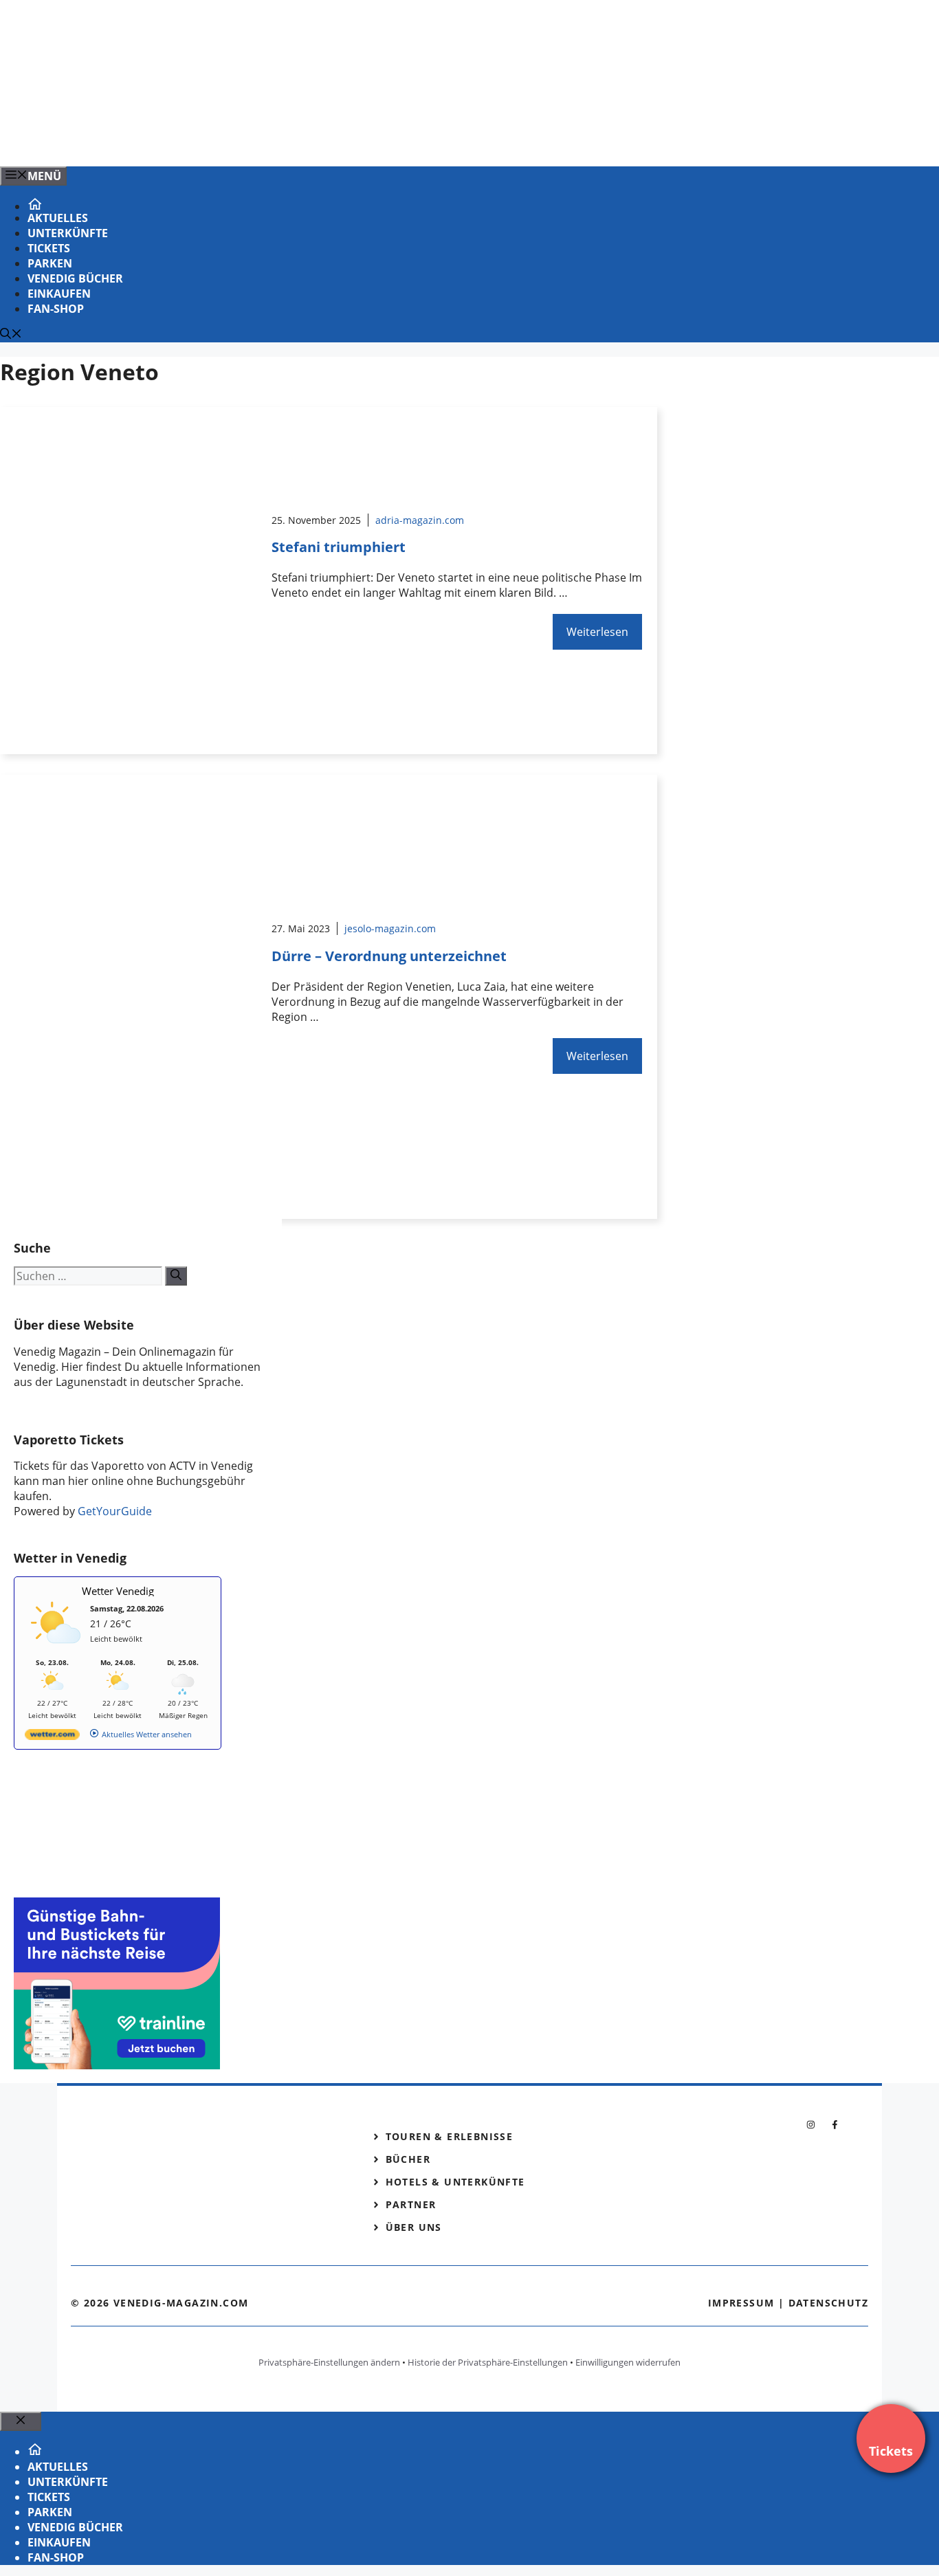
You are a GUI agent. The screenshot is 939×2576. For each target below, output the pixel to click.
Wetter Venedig (118, 1591)
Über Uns (414, 2227)
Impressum (741, 2303)
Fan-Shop (56, 309)
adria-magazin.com (420, 520)
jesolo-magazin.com (390, 928)
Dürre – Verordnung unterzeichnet (389, 956)
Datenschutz (828, 2303)
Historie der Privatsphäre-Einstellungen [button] (488, 2362)
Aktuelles (58, 218)
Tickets (49, 248)
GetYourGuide (115, 1511)
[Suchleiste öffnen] (11, 335)
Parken (50, 263)
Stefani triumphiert (339, 547)
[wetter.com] (52, 1737)
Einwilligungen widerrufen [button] (628, 2362)
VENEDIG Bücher (75, 278)
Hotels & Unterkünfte (455, 2182)
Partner (411, 2204)
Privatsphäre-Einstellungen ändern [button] (329, 2362)
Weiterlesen (597, 632)
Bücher (408, 2159)
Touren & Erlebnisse (450, 2136)
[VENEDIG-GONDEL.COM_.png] (278, 141)
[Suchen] (176, 1276)
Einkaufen (59, 294)
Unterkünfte (68, 233)
